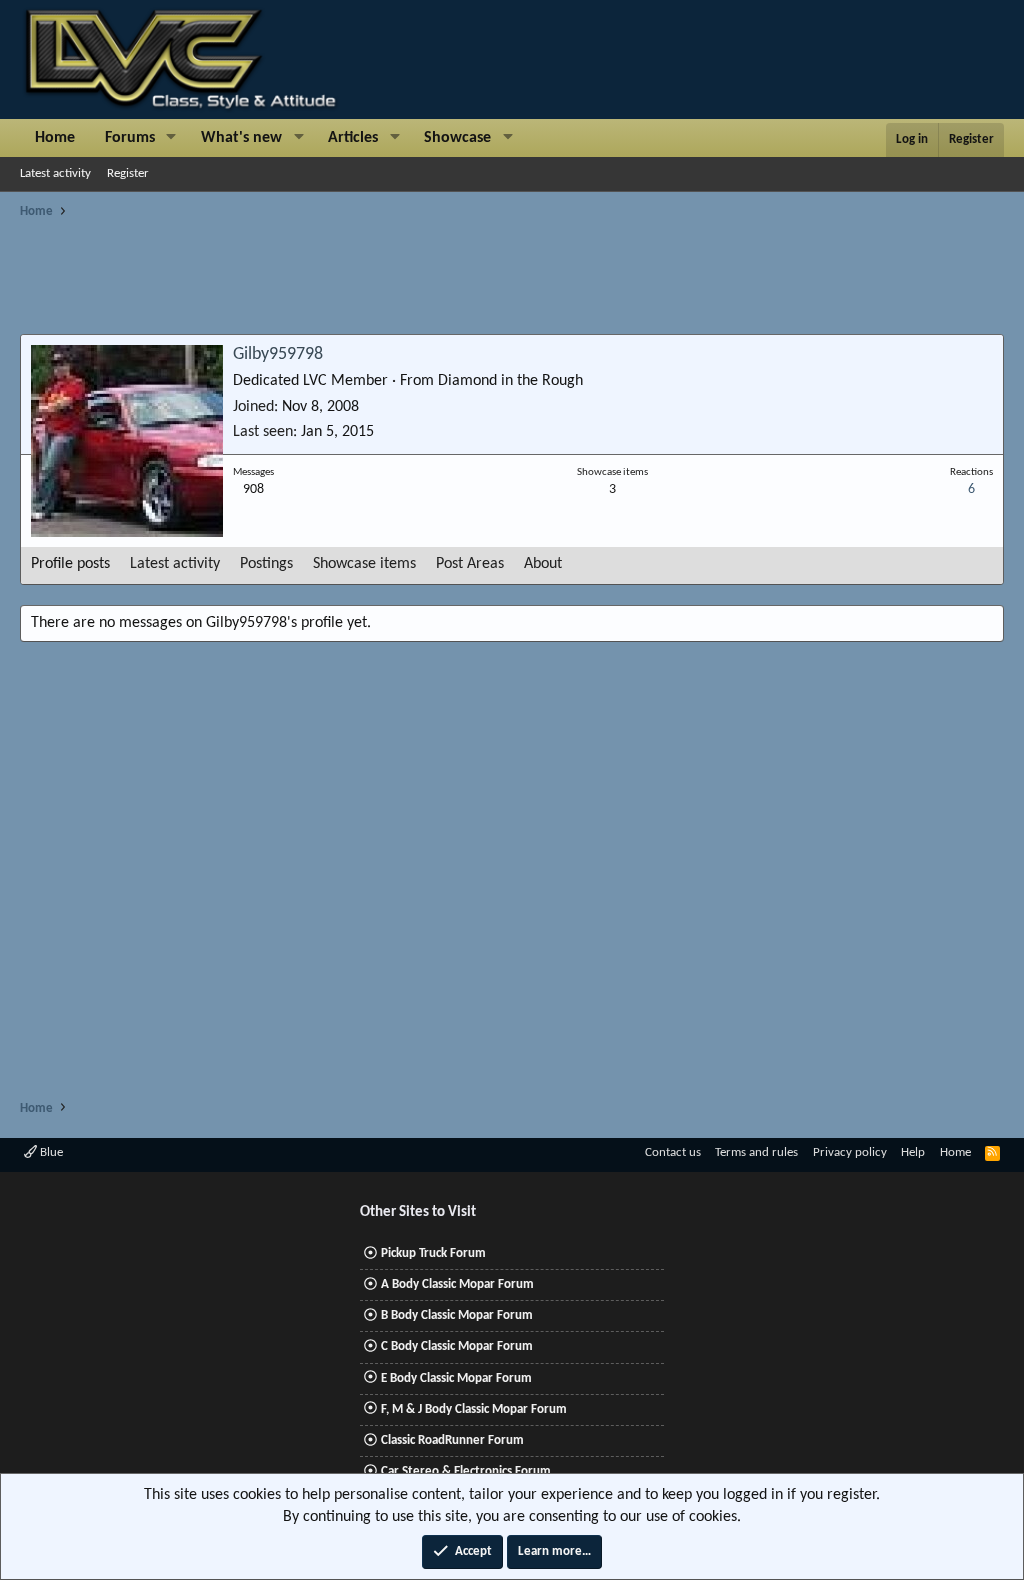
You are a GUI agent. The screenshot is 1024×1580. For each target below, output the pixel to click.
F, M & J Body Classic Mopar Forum (474, 1409)
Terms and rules (756, 1152)
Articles (353, 138)
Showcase (457, 138)
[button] (171, 138)
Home (55, 138)
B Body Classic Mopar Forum (457, 1315)
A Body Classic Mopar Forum (457, 1284)
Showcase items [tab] (364, 564)
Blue (50, 1152)
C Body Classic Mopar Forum (457, 1346)
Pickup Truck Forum (433, 1253)
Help (913, 1152)
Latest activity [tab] (175, 564)
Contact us (673, 1152)
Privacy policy (850, 1152)
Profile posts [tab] (70, 564)
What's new (241, 138)
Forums (130, 138)
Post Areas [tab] (470, 564)
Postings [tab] (266, 564)
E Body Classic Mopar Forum (456, 1378)
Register (128, 173)
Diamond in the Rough (510, 381)
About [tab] (543, 564)
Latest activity (55, 173)
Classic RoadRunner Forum (452, 1440)
